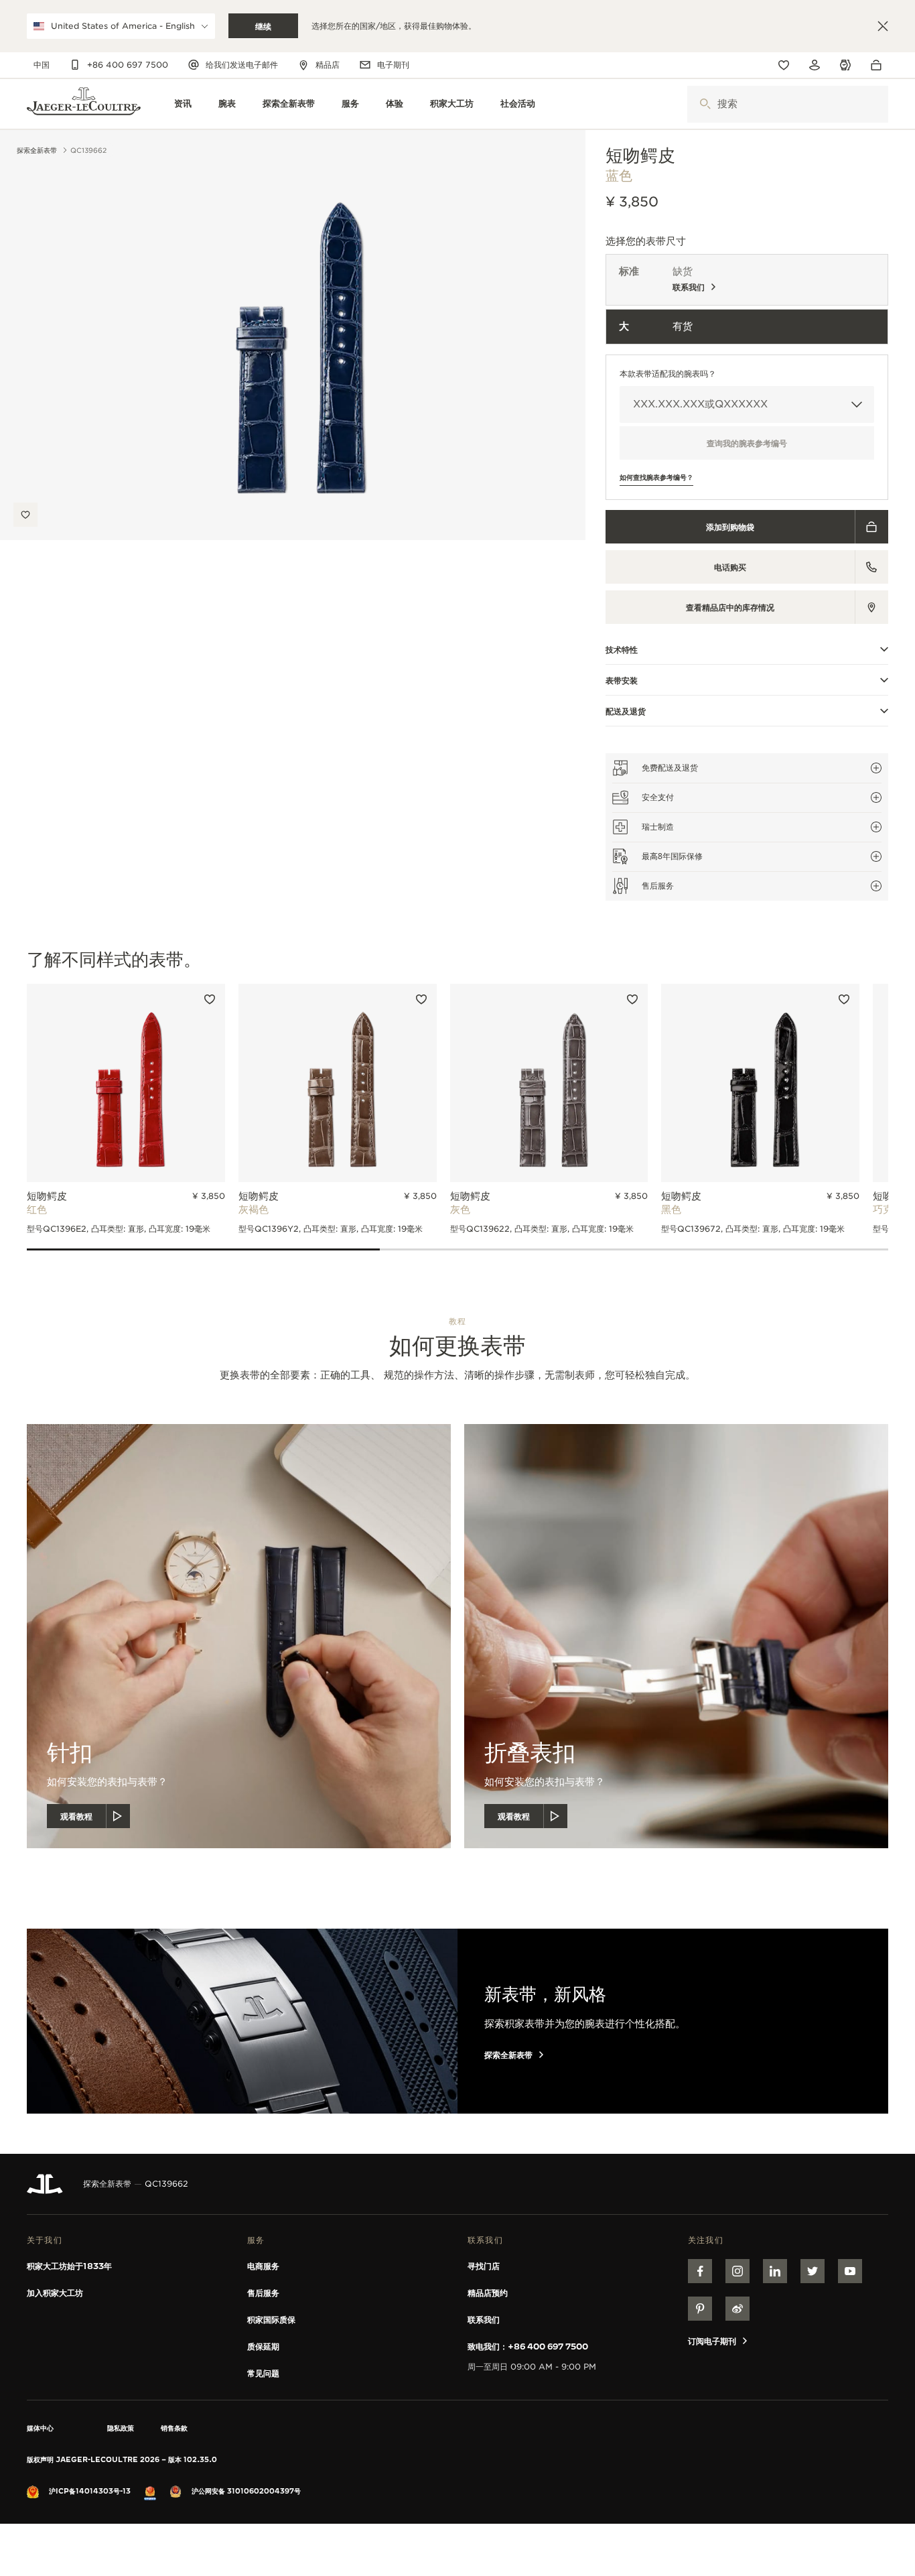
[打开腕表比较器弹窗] (845, 65)
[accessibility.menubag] (879, 65)
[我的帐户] (815, 65)
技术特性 (622, 649)
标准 (629, 271)
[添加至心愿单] (25, 515)
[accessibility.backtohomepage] (84, 104)
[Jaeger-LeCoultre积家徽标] (45, 2184)
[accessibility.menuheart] (784, 65)
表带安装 (622, 680)
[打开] (705, 104)
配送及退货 (626, 711)
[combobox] (788, 104)
